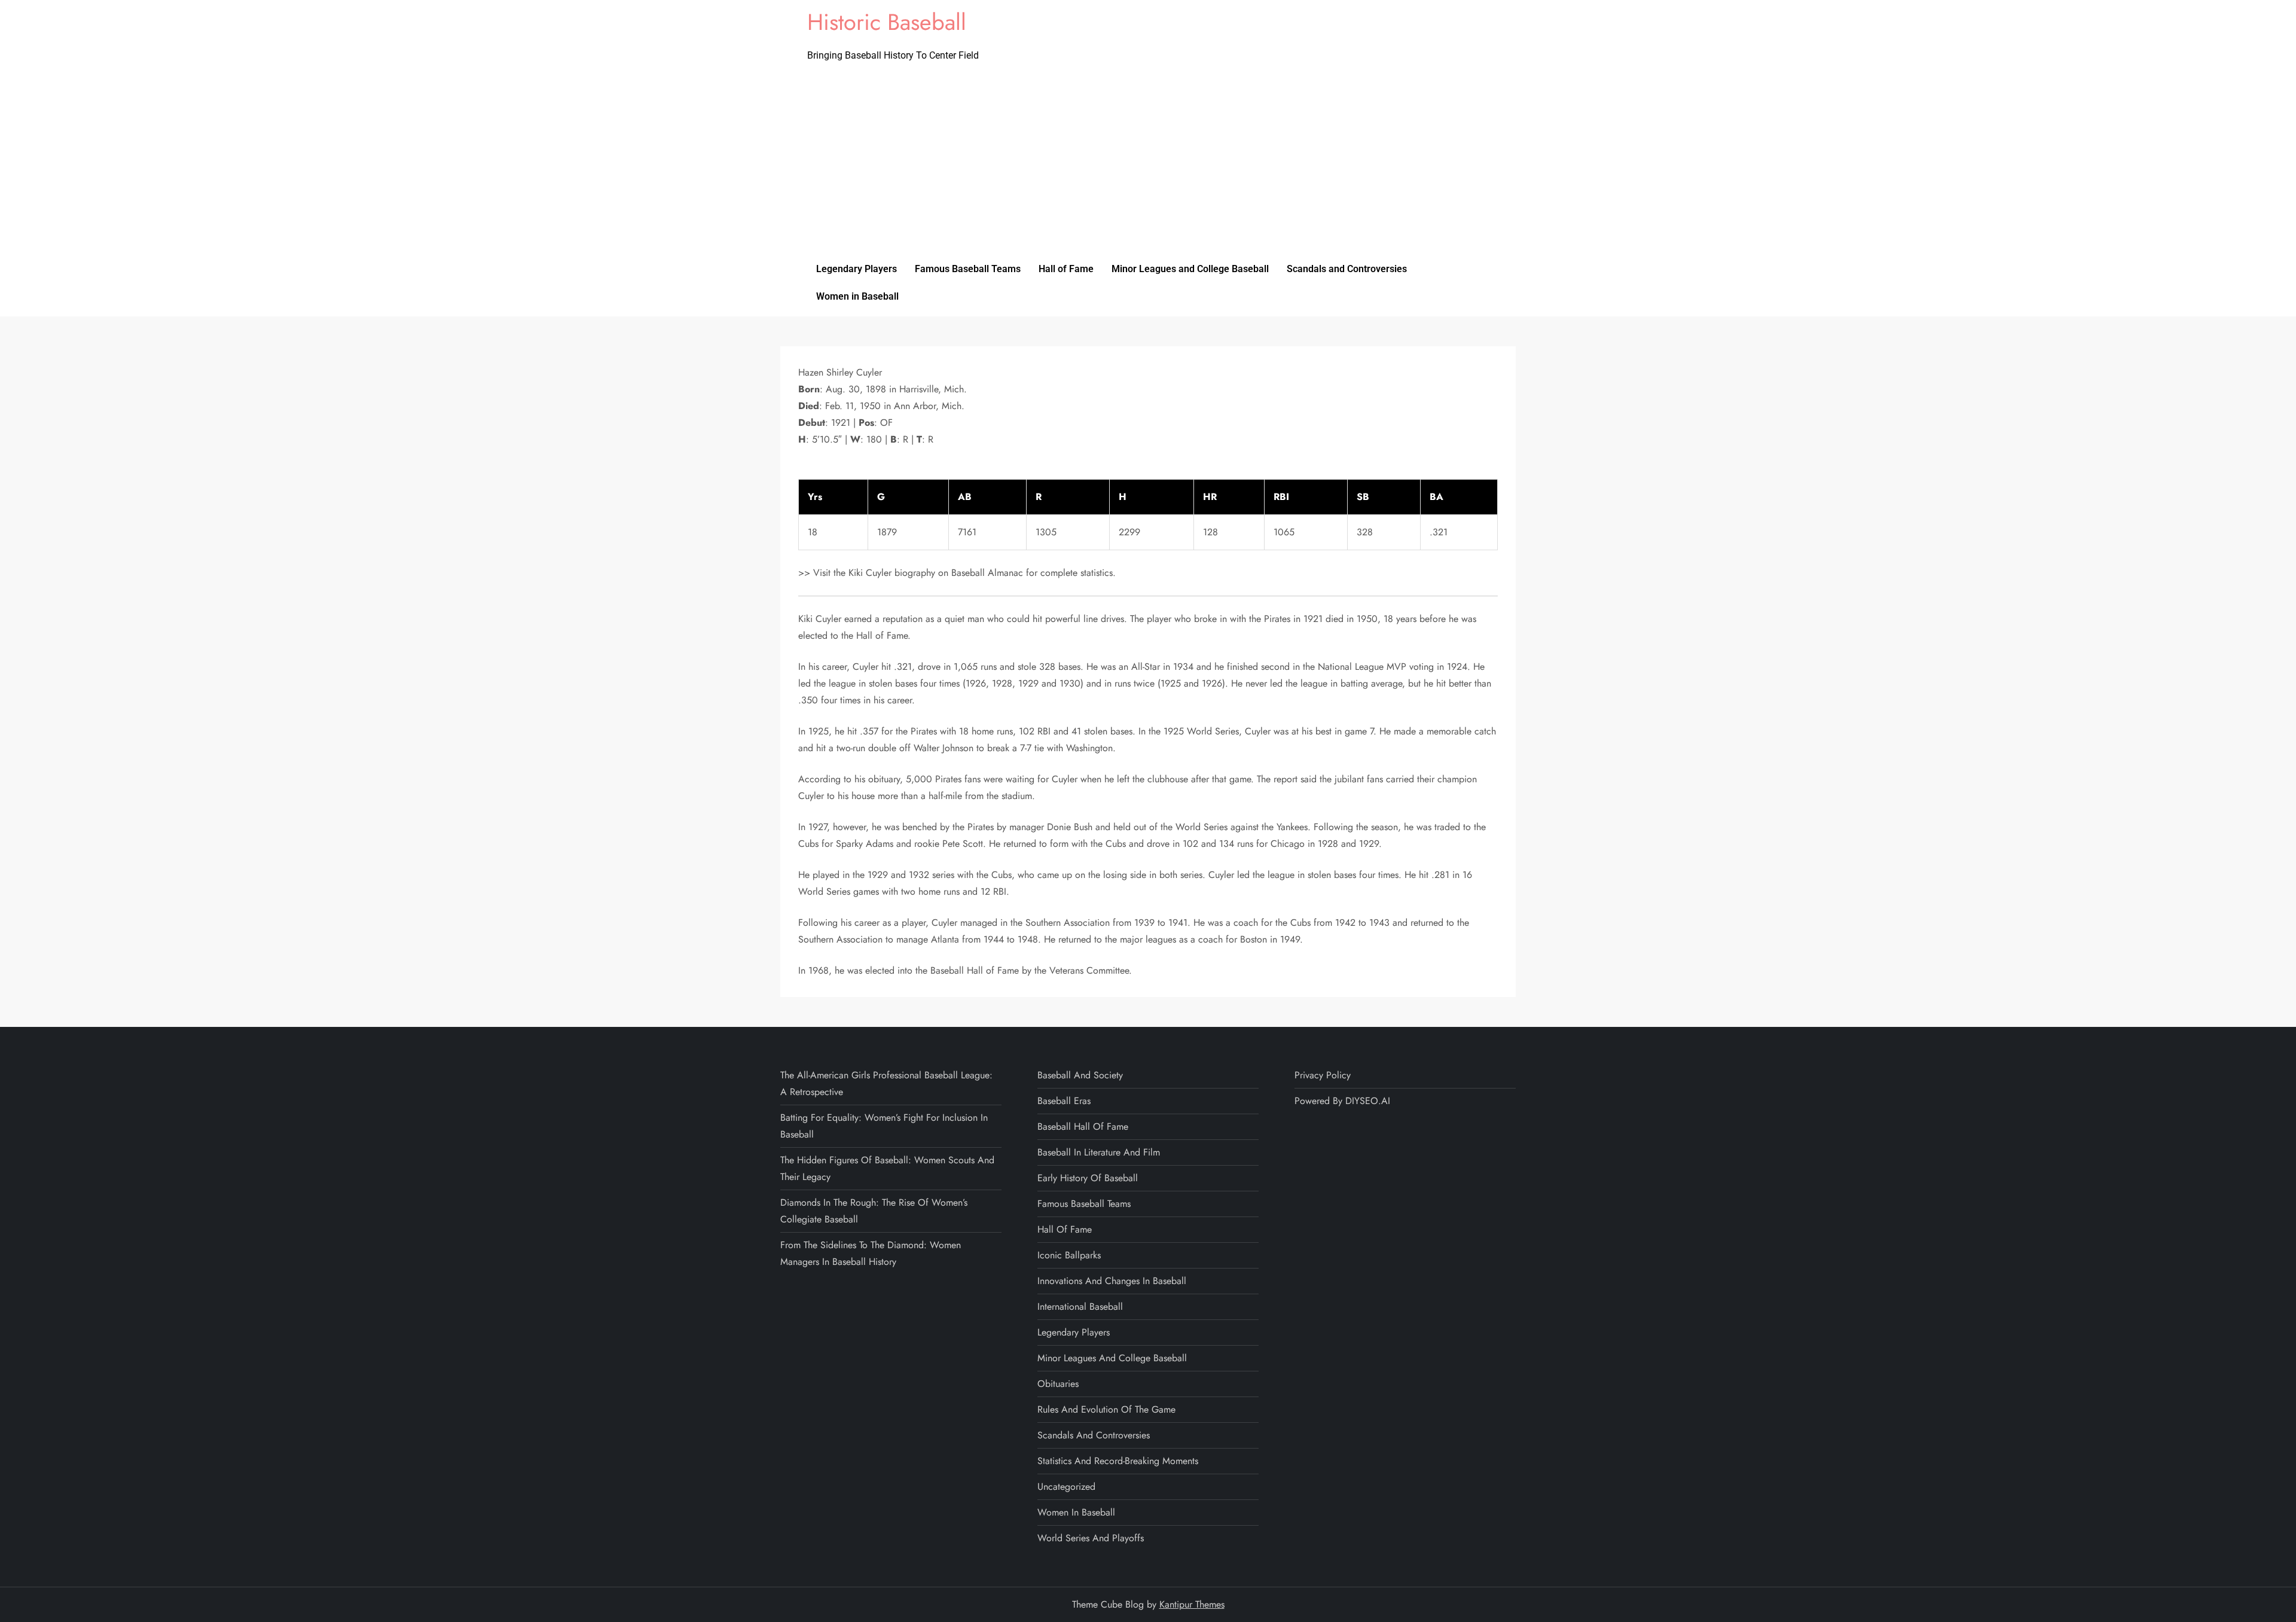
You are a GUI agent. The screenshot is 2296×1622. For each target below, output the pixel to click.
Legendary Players (857, 269)
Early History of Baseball (1088, 1178)
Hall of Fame (1066, 269)
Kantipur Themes (1192, 1604)
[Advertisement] (1148, 166)
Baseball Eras (1064, 1101)
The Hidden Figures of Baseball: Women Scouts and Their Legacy (887, 1168)
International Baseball (1080, 1307)
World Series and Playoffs (1091, 1538)
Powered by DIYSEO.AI (1342, 1101)
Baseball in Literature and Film (1099, 1152)
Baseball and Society (1080, 1075)
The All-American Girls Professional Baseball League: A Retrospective (886, 1083)
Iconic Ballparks (1069, 1255)
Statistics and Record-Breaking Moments (1118, 1461)
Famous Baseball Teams (968, 269)
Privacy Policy (1323, 1075)
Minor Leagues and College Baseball (1190, 269)
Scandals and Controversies (1347, 269)
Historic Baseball (887, 22)
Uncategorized (1066, 1487)
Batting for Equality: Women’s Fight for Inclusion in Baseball (884, 1126)
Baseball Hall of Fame (1083, 1126)
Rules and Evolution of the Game (1106, 1409)
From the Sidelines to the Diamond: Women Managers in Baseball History (871, 1253)
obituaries (1058, 1384)
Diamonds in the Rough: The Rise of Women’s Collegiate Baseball (874, 1211)
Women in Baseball (857, 296)
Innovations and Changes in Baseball (1112, 1281)
